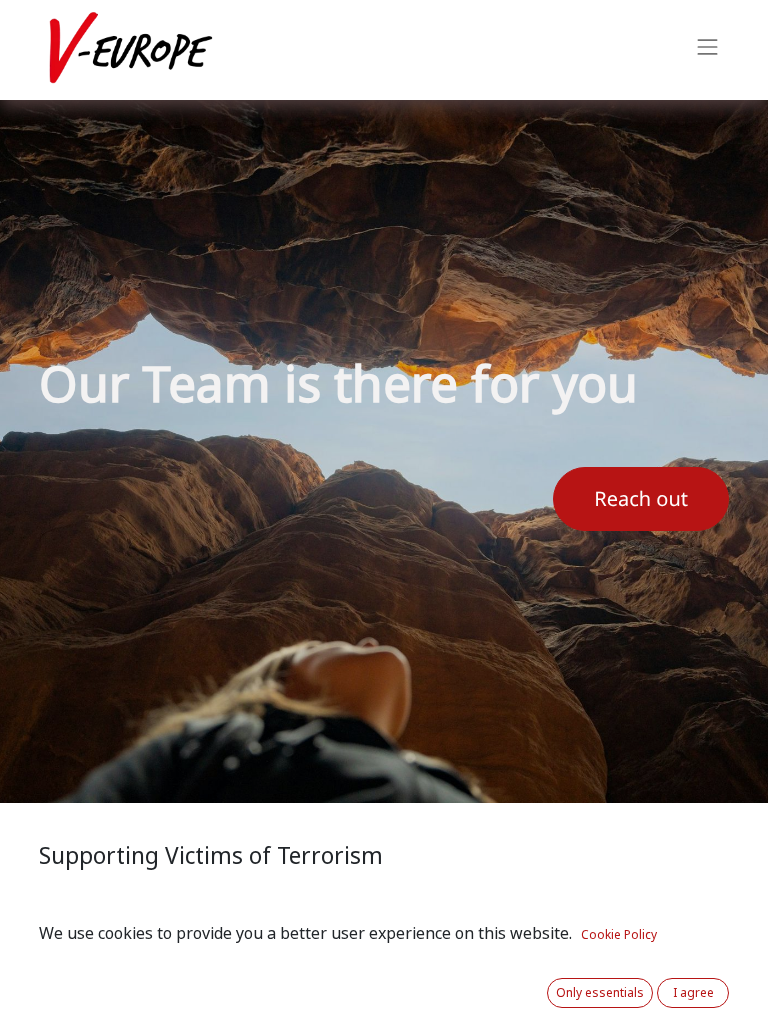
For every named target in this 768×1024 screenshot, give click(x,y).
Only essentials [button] (600, 993)
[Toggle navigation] (708, 50)
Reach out (641, 499)
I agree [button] (693, 993)
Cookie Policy (619, 935)
